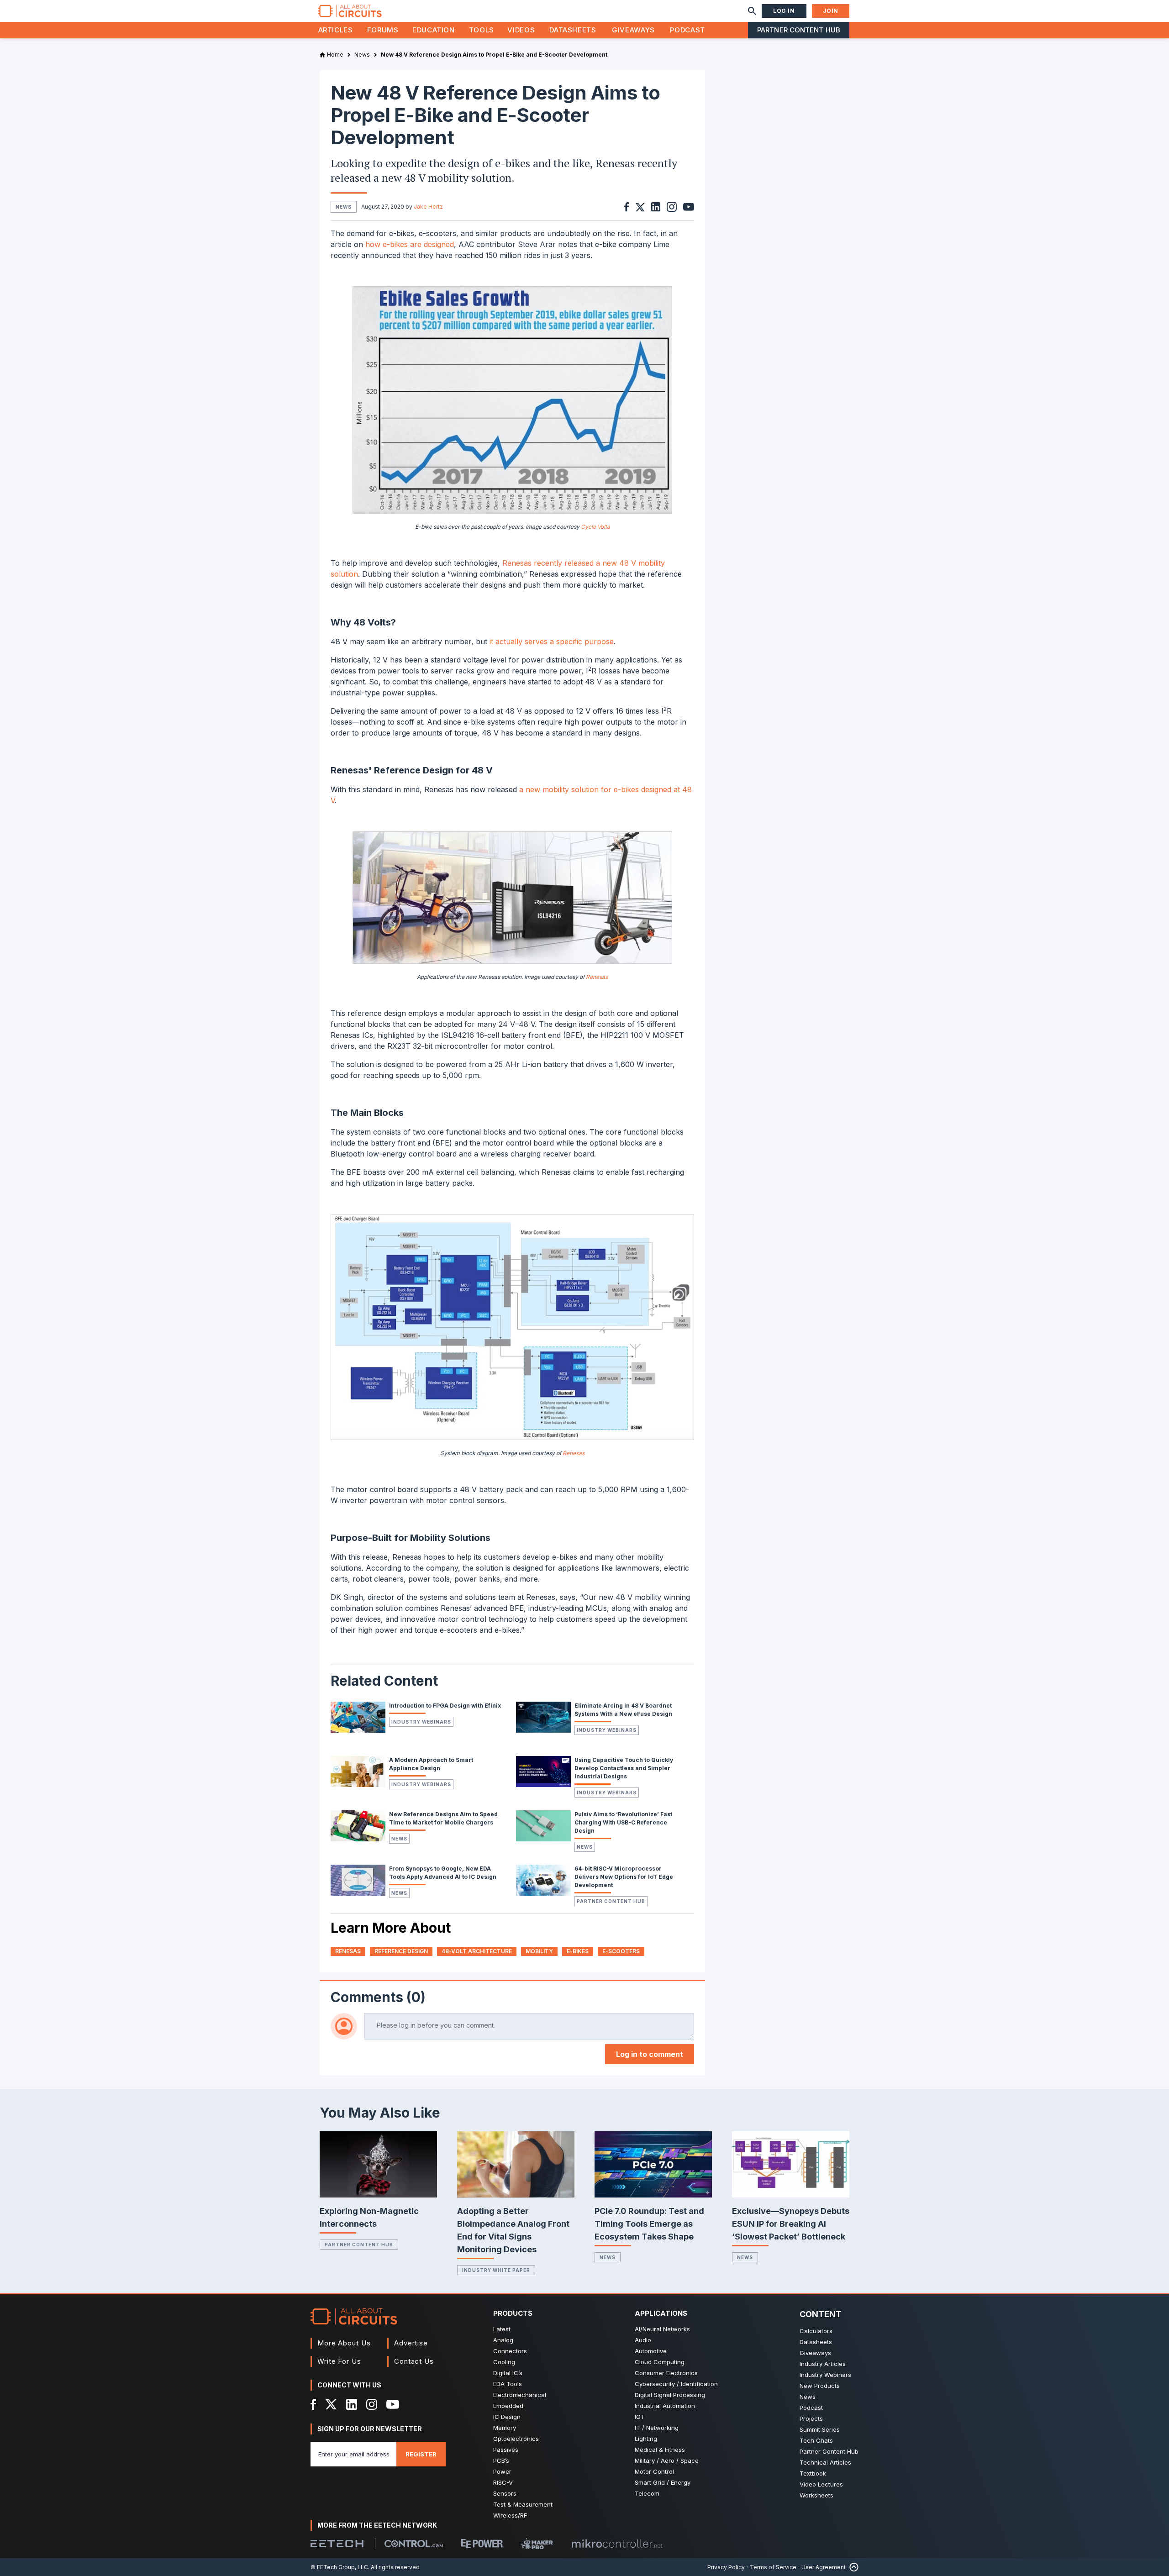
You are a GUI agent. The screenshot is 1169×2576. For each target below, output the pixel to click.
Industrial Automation (665, 2406)
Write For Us (339, 2361)
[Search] (752, 11)
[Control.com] (414, 2544)
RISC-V (503, 2482)
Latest (502, 2329)
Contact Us (414, 2361)
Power (502, 2471)
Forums (383, 30)
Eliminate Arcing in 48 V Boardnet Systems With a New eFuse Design (623, 1710)
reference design (401, 1951)
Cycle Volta (595, 527)
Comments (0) (378, 1997)
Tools (482, 30)
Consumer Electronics (666, 2373)
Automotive (651, 2351)
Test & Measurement (523, 2504)
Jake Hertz (428, 207)
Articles (336, 30)
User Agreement (824, 2567)
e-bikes (578, 1951)
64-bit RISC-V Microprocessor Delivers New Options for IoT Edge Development (624, 1877)
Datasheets (573, 30)
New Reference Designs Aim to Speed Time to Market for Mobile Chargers (443, 1818)
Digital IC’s (508, 2373)
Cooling (504, 2362)
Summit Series (820, 2429)
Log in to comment (650, 2054)
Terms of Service (773, 2567)
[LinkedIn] (352, 2404)
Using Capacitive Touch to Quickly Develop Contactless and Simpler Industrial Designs (624, 1768)
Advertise (411, 2343)
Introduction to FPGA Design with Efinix (445, 1706)
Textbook (813, 2473)
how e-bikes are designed (410, 244)
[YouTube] (393, 2404)
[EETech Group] (337, 2544)
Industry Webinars (421, 1722)
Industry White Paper (496, 2270)
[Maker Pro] (537, 2544)
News (399, 1839)
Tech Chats (816, 2440)
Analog (503, 2340)
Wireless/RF (510, 2515)
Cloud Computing (660, 2362)
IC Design (507, 2417)
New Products (820, 2386)
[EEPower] (482, 2544)
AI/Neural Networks (662, 2329)
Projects (811, 2418)
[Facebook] (313, 2404)
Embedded (508, 2406)
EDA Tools (508, 2384)
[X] (331, 2404)
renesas (348, 1951)
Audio (643, 2340)
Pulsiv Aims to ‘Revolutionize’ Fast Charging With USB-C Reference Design (623, 1822)
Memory (505, 2428)
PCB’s (501, 2460)
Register (421, 2454)
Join (831, 11)
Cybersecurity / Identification (676, 2384)
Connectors (510, 2351)
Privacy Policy (726, 2567)
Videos (521, 30)
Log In (784, 11)
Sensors (505, 2493)
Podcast (687, 30)
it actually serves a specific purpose (552, 641)
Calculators (816, 2331)
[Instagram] (372, 2404)
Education (434, 30)
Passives (506, 2450)
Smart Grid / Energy (663, 2482)
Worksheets (816, 2495)
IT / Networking (657, 2428)
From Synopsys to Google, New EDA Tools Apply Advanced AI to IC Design (443, 1873)
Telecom (647, 2493)
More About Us (344, 2343)
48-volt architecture (477, 1951)
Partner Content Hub (799, 30)
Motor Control (654, 2471)
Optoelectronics (516, 2439)
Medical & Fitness (660, 2450)
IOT (640, 2417)
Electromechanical (520, 2395)
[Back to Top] (852, 2567)
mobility (539, 1951)
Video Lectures (821, 2484)
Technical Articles (825, 2462)
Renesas (597, 977)
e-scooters (621, 1951)
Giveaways (633, 30)
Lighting (646, 2439)
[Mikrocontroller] (617, 2544)
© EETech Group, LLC (339, 2567)
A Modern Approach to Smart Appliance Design (431, 1764)
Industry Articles (823, 2364)
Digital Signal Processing (670, 2395)
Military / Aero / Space (667, 2460)
